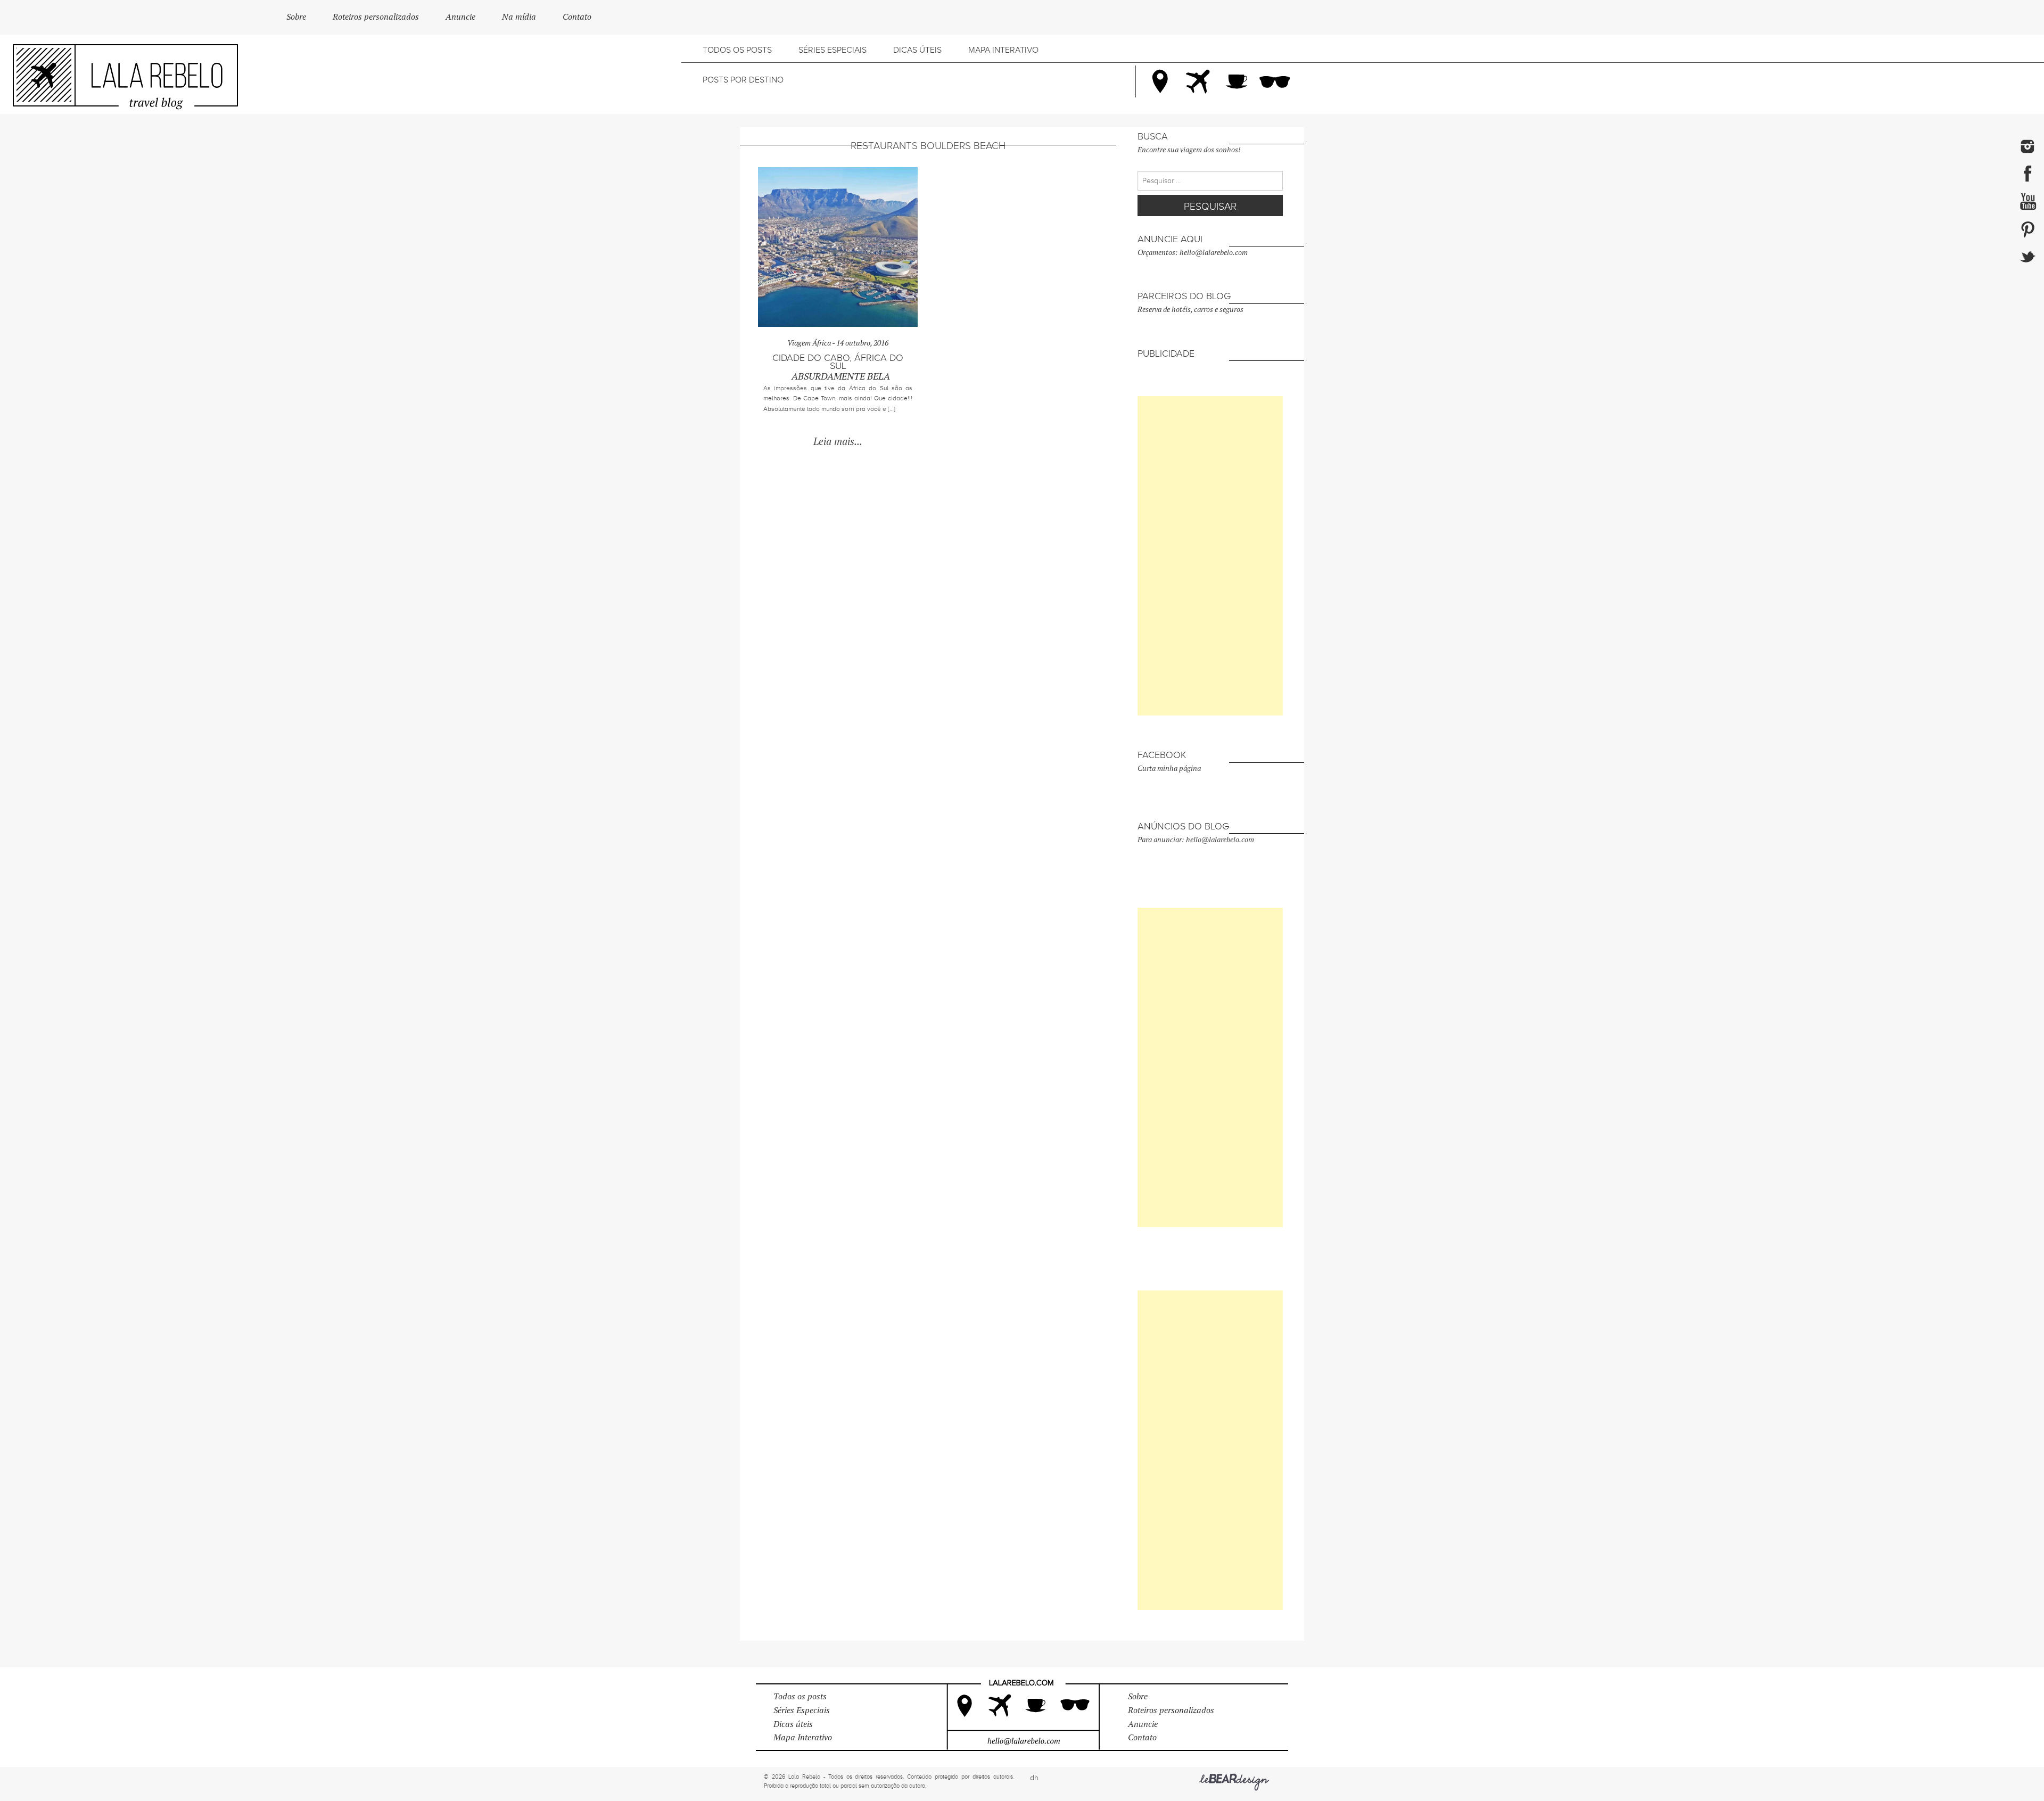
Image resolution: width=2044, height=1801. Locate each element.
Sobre (296, 17)
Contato (577, 17)
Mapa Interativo (1003, 50)
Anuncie (460, 17)
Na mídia (519, 17)
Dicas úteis (917, 50)
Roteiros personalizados (376, 17)
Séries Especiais (833, 50)
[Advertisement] (1210, 556)
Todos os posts (737, 50)
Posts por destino (743, 80)
